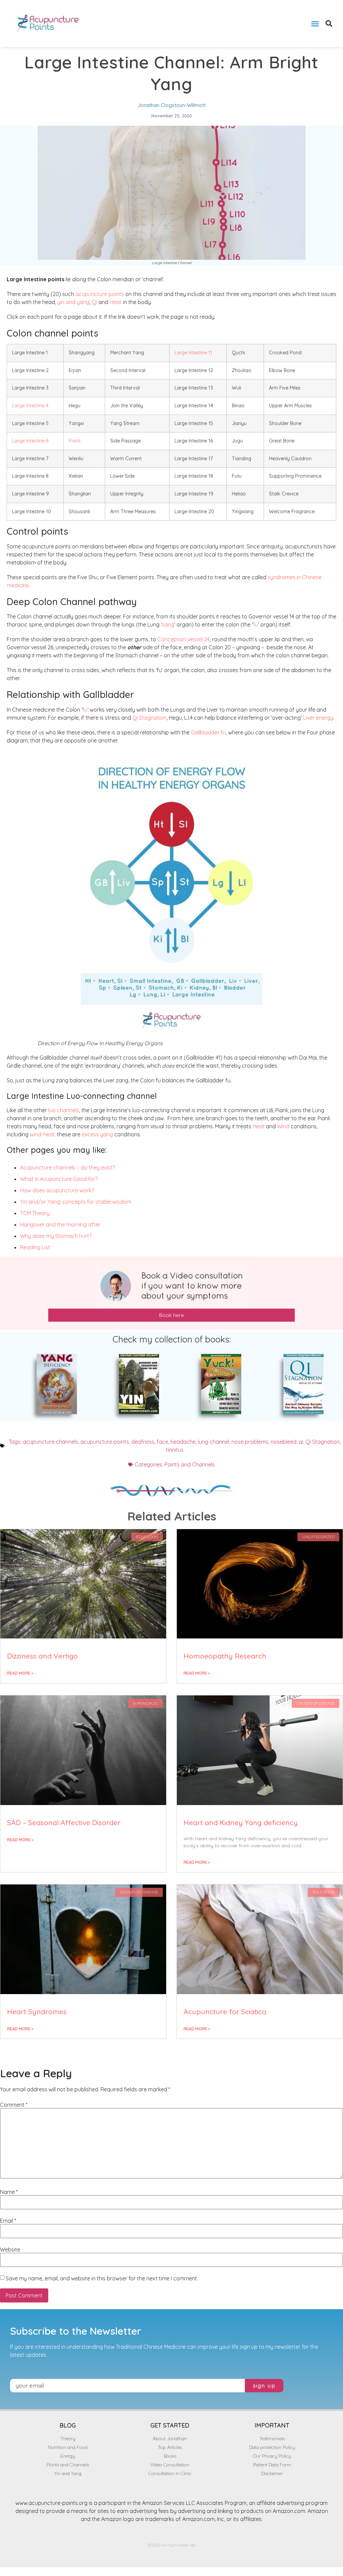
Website (10, 2250)
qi (301, 1442)
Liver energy (318, 718)
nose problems (250, 1442)
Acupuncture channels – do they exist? (67, 1167)
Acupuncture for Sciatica (225, 2012)
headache (183, 1442)
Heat (116, 302)
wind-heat (42, 1134)
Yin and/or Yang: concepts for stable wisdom (76, 1202)
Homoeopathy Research (225, 1656)
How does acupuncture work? (57, 1190)
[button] (315, 23)
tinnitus (175, 1450)
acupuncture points (100, 294)
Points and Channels (190, 1464)
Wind (283, 1126)
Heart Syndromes (37, 2012)
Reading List (35, 1247)
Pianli (75, 441)
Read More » (20, 1673)
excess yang (97, 1134)
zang (168, 624)
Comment (14, 2105)
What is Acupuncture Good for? (59, 1179)
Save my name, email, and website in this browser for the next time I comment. (102, 2278)
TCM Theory (35, 1213)
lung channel (214, 1442)
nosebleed (284, 1442)
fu (255, 624)
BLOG (68, 2425)
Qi (94, 302)
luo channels (64, 1110)
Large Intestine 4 (30, 406)
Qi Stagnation (149, 718)
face (162, 1442)
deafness (143, 1442)
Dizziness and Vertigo (42, 1656)
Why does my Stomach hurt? (56, 1236)
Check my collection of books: (172, 1339)
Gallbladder (205, 732)
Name (9, 2192)
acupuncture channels (50, 1442)
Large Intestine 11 (193, 353)
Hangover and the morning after (60, 1224)
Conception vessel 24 (184, 639)
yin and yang (73, 302)
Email (8, 2221)
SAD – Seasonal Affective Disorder (64, 1822)
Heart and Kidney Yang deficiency (241, 1822)
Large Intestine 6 (30, 441)
